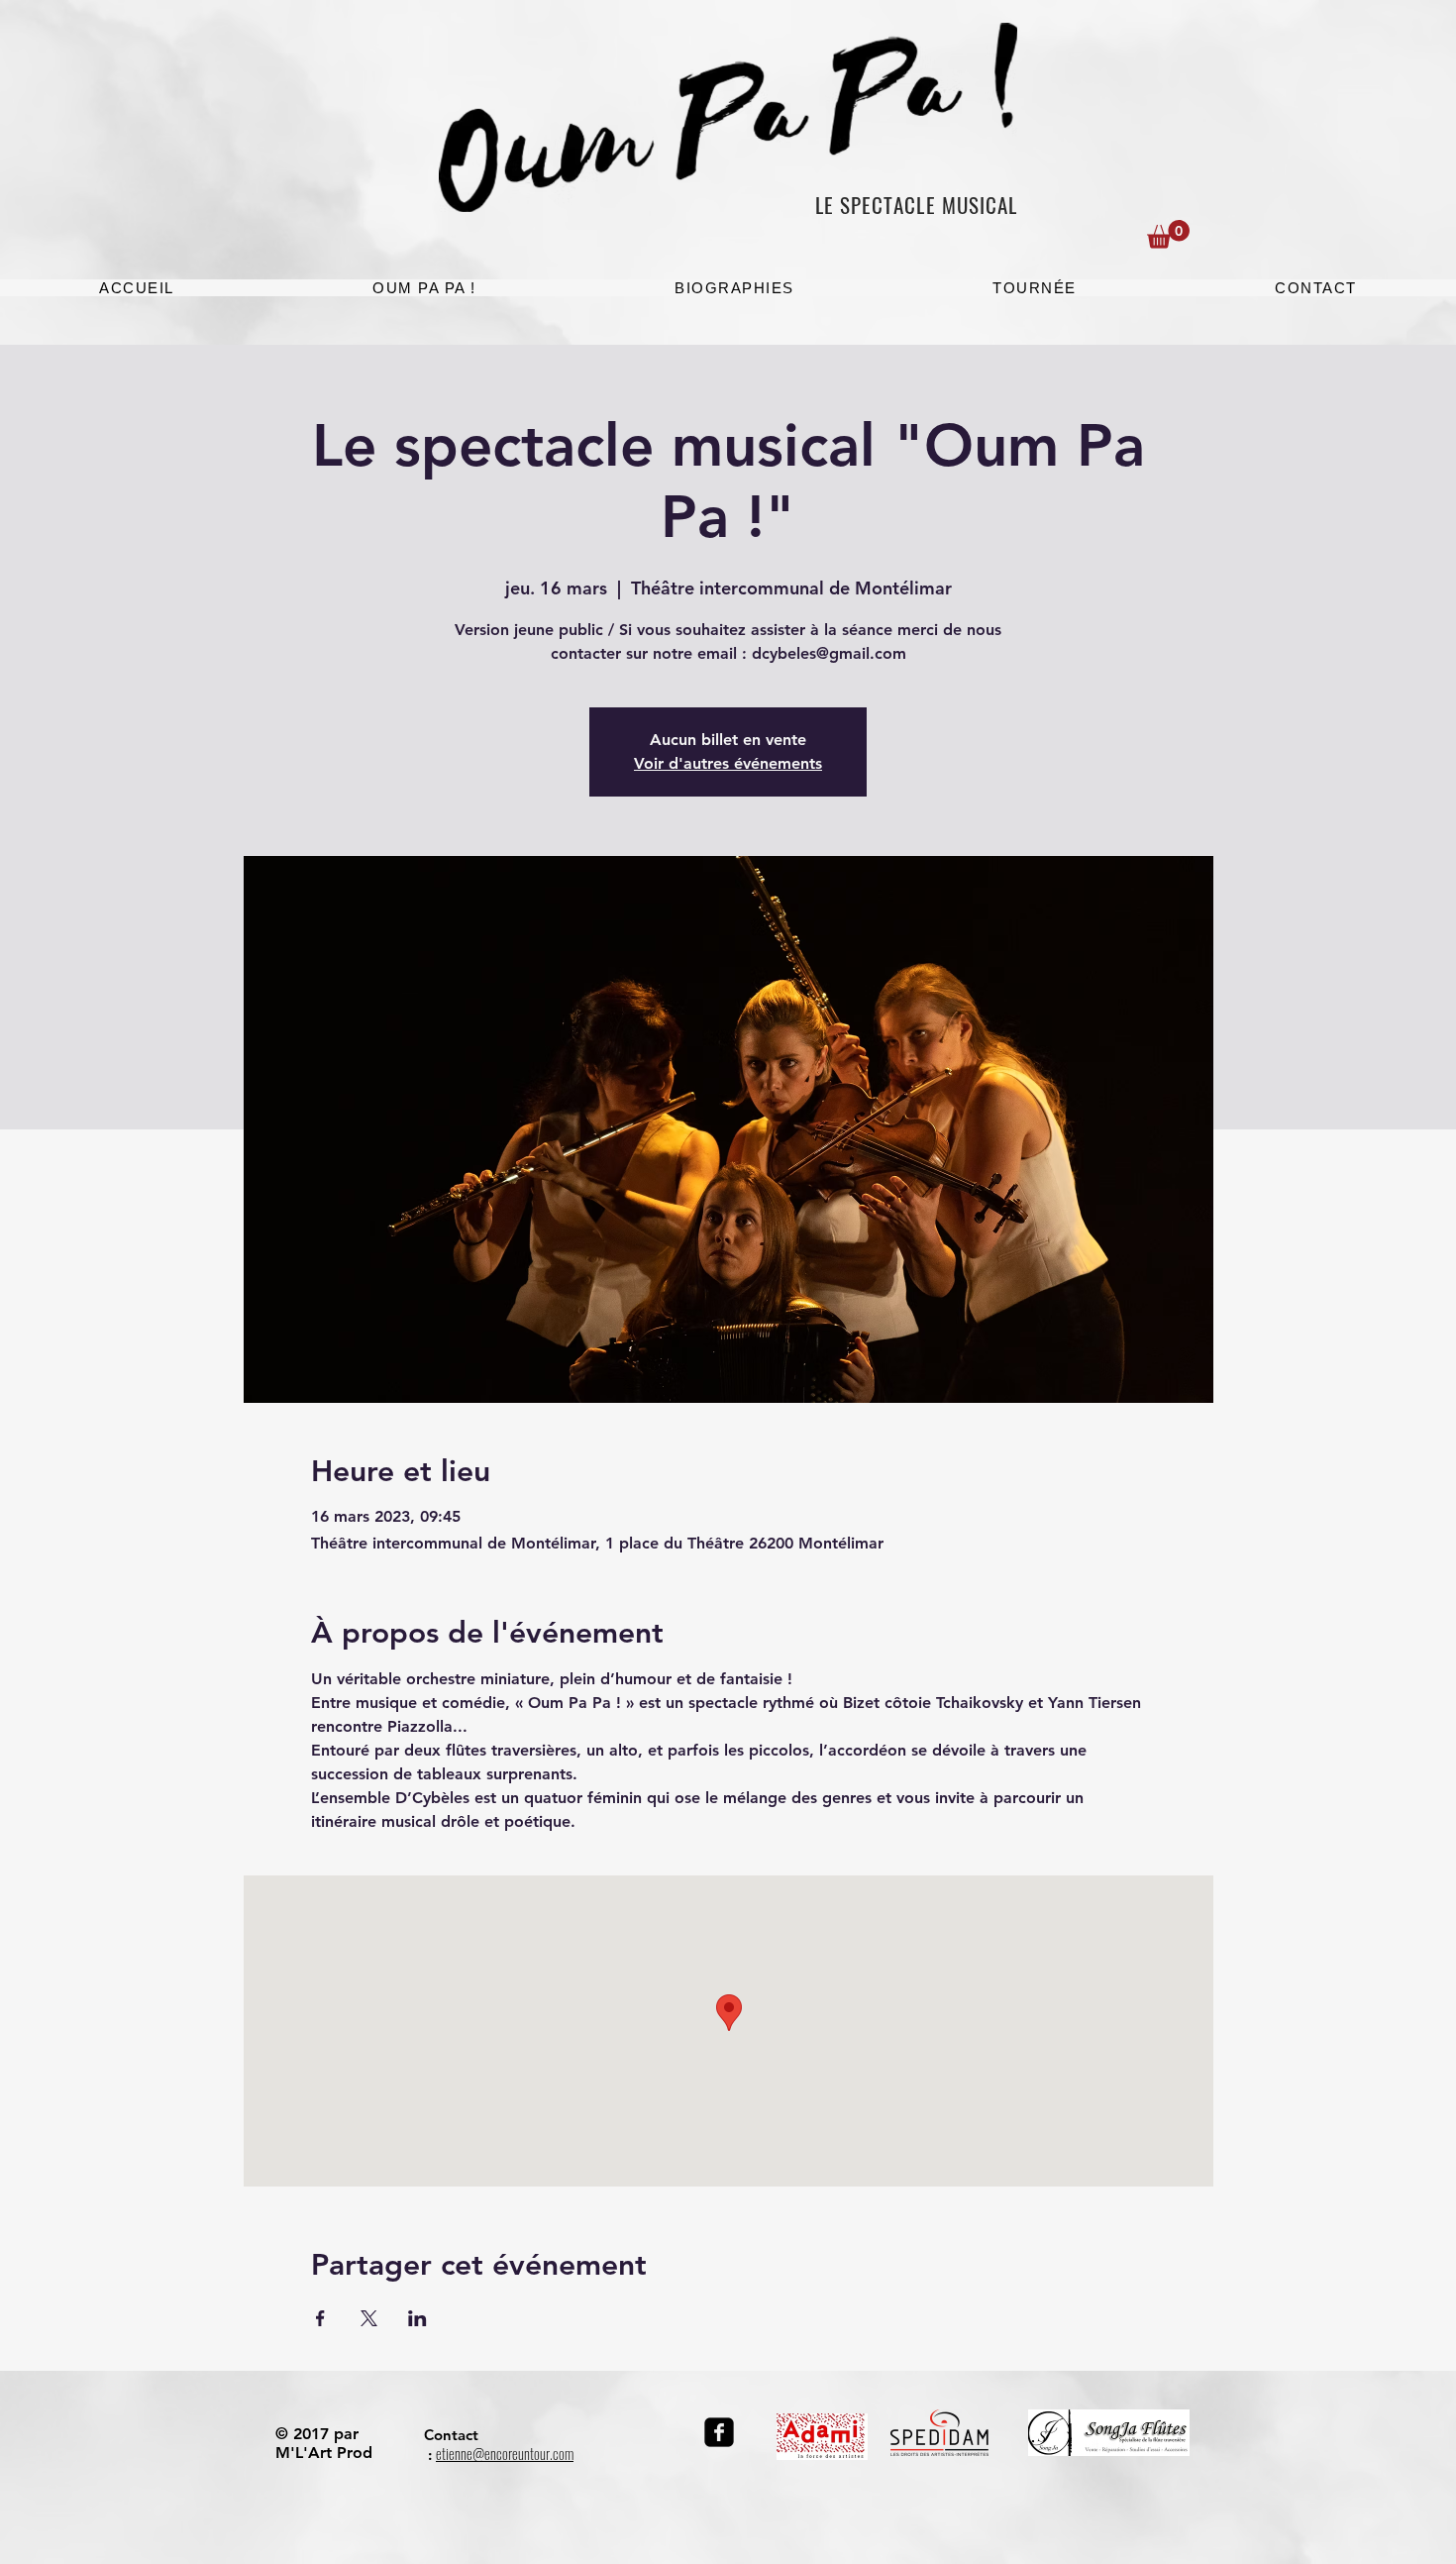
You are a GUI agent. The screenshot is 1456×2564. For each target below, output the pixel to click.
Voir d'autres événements (728, 763)
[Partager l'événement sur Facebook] (320, 2318)
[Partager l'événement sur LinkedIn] (417, 2318)
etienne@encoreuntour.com (505, 2454)
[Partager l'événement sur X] (369, 2318)
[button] (1168, 234)
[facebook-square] (719, 2432)
